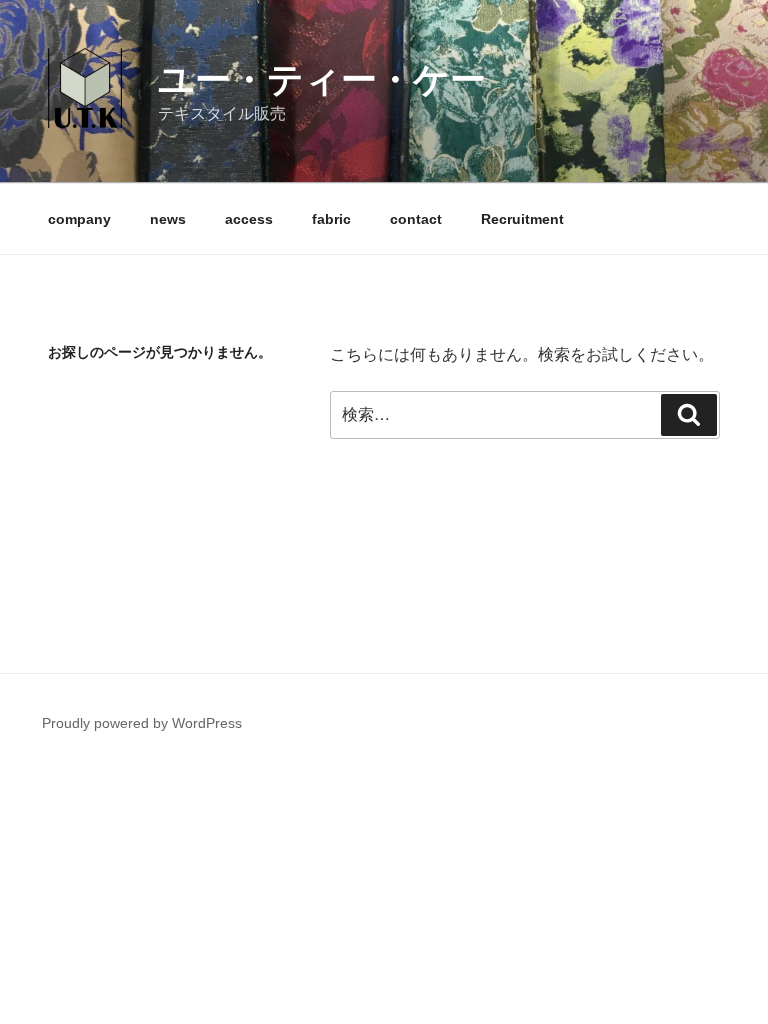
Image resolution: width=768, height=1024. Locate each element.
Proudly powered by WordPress (142, 723)
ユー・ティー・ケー (322, 79)
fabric (331, 219)
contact (416, 219)
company (79, 219)
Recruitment (522, 219)
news (168, 219)
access (249, 219)
